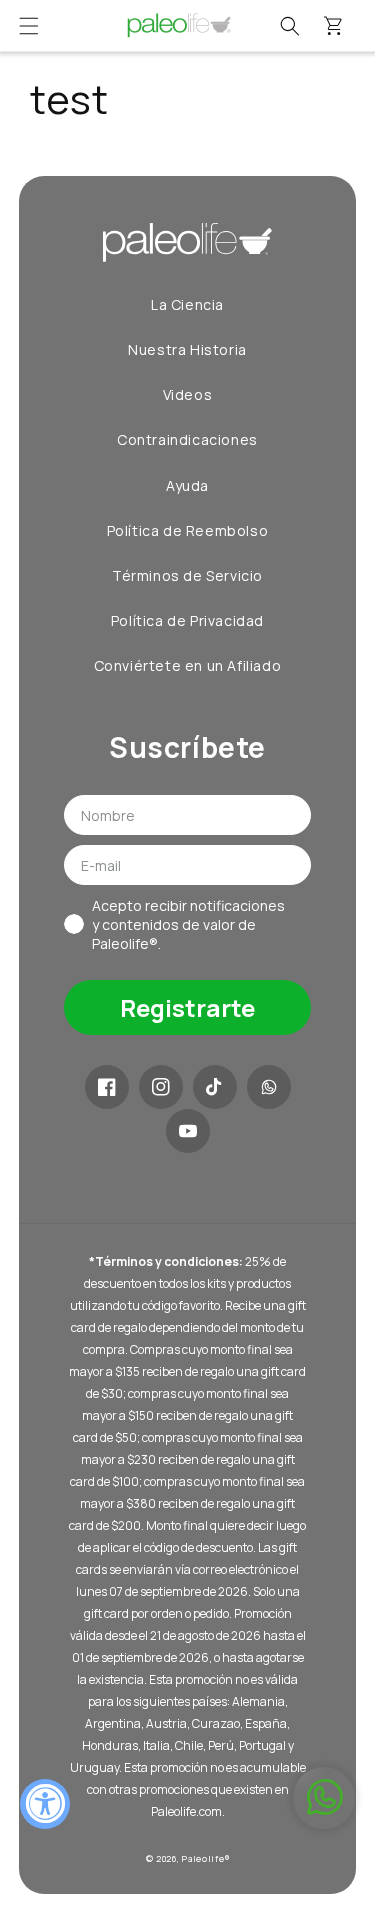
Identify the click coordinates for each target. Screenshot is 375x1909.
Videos (188, 394)
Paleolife (203, 1858)
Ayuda (187, 485)
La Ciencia (187, 304)
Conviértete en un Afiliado (188, 665)
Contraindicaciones (187, 439)
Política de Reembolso (188, 530)
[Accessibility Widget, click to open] (45, 1804)
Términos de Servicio (187, 575)
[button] (29, 26)
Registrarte (187, 1007)
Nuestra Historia (187, 349)
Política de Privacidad (187, 620)
